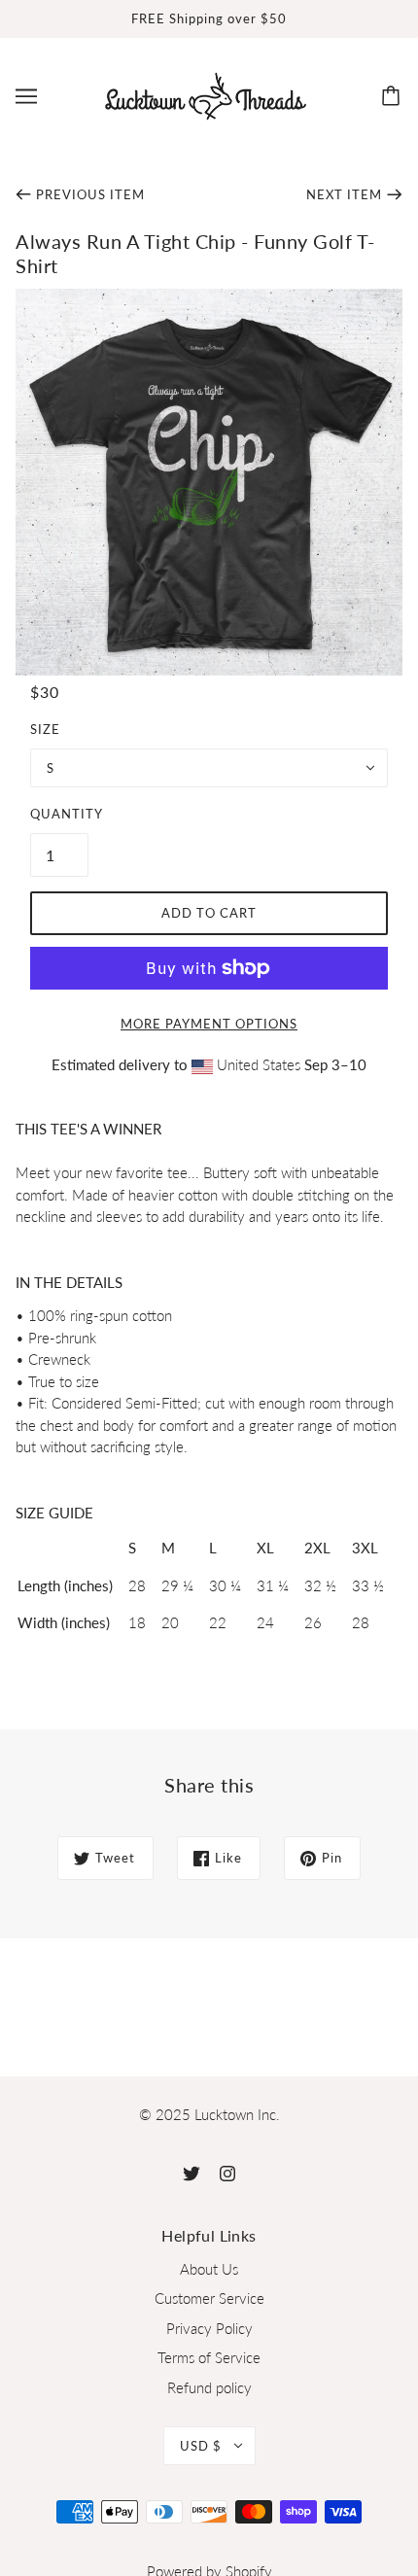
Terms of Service (209, 2357)
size (45, 729)
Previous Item (90, 194)
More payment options (209, 1024)
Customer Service (209, 2298)
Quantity (59, 814)
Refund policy (209, 2387)
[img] (192, 2172)
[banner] (206, 93)
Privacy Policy (209, 2328)
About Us (209, 2269)
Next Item (344, 194)
